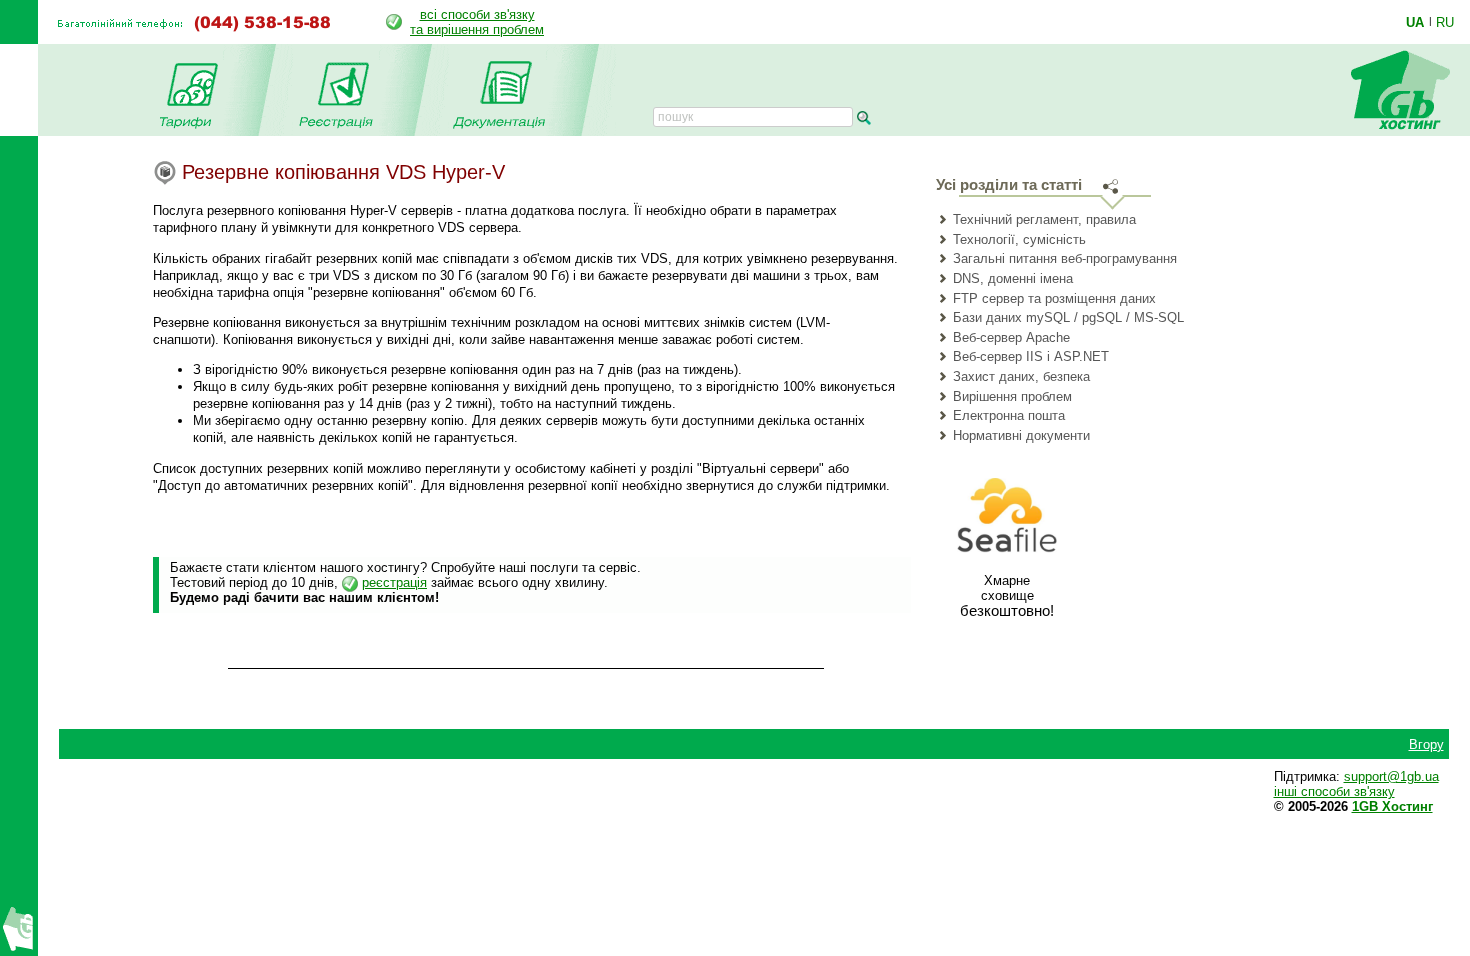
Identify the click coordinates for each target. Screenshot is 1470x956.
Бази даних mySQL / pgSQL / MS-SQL (1068, 317)
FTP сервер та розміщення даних (1054, 298)
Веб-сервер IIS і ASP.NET (1031, 356)
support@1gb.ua (1391, 776)
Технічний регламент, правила (1044, 219)
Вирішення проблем (1012, 396)
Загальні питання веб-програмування (1065, 258)
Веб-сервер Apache (1011, 337)
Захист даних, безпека (1021, 376)
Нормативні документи (1021, 435)
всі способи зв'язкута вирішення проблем (477, 22)
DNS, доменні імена (1013, 278)
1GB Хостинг (1392, 806)
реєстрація (394, 582)
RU (1445, 22)
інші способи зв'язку (1334, 791)
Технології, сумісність (1019, 239)
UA (1415, 22)
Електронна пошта (1009, 415)
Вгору (1426, 744)
